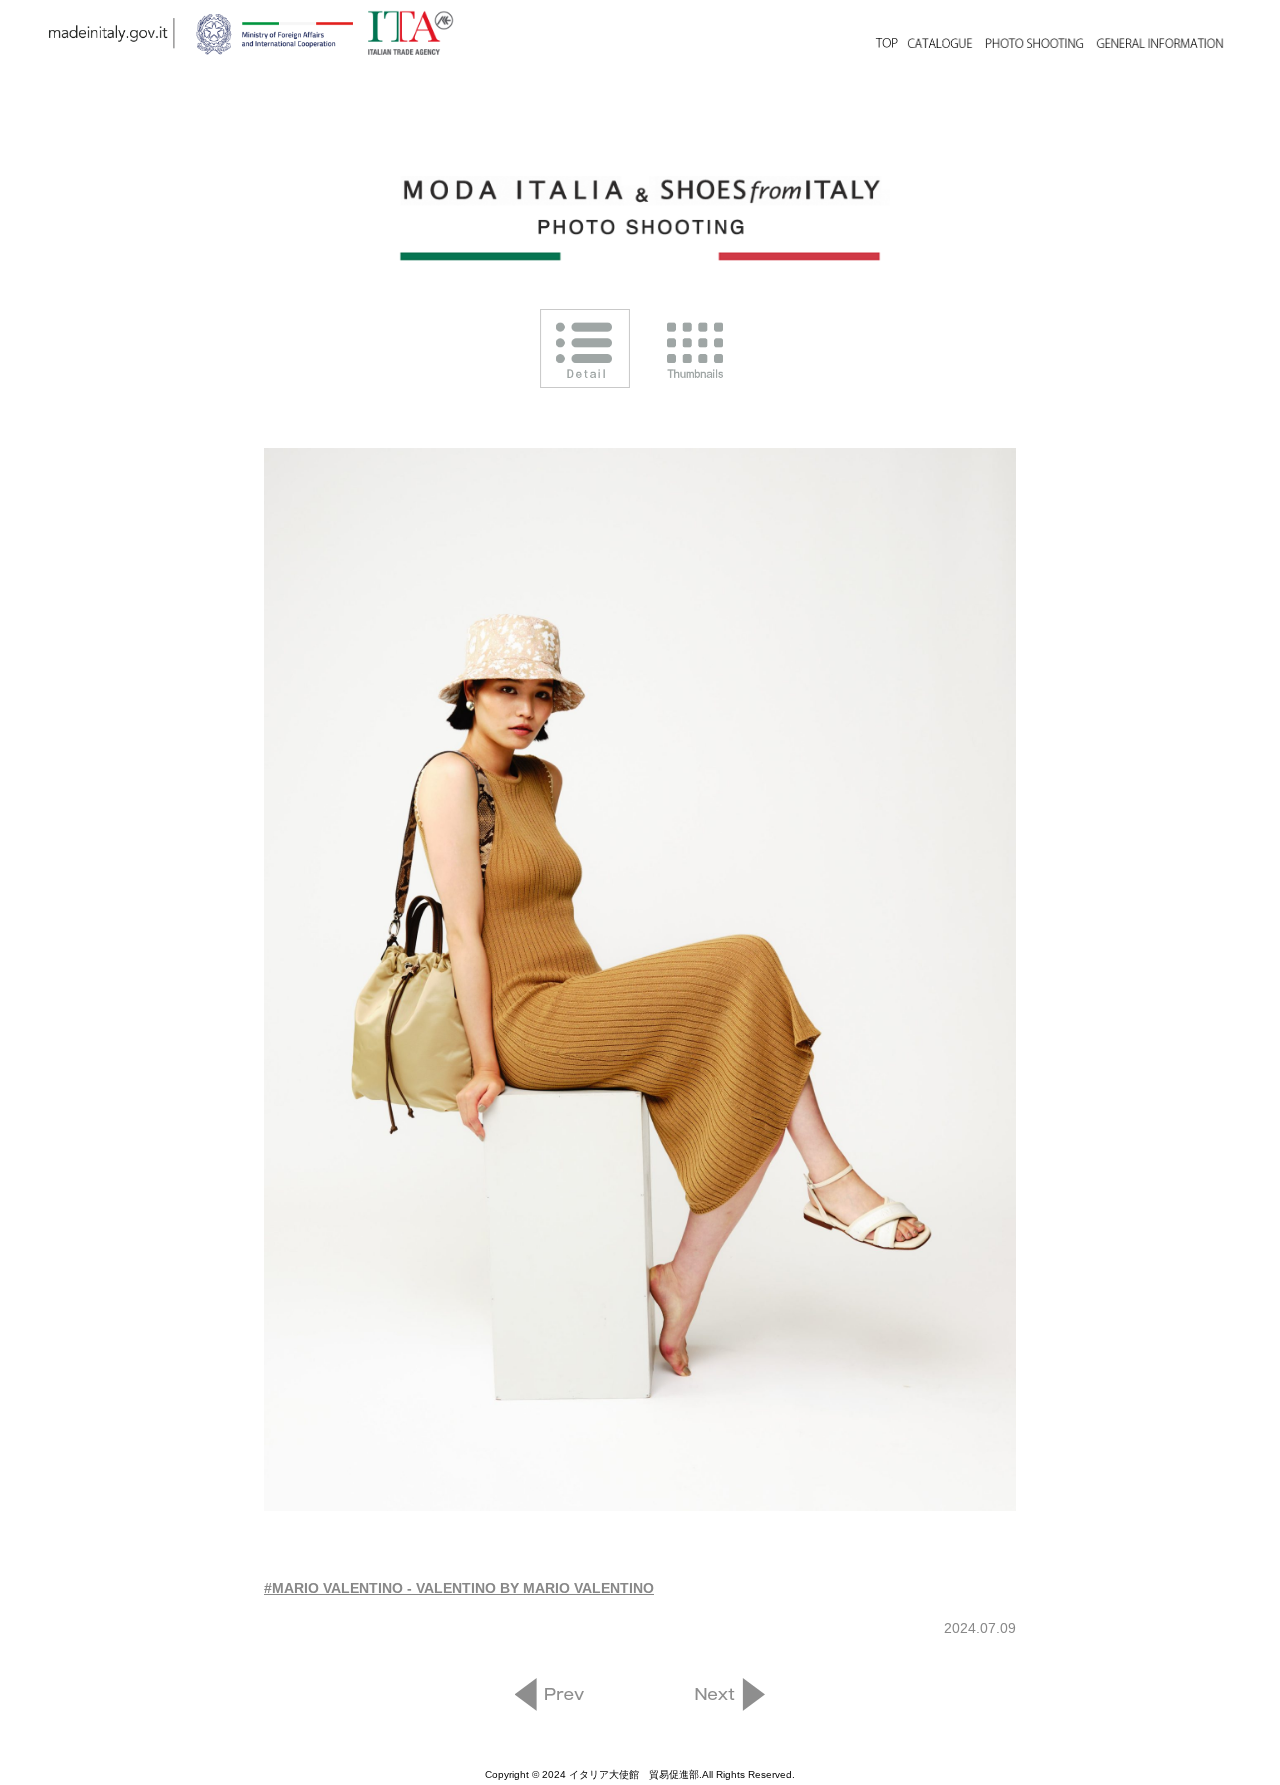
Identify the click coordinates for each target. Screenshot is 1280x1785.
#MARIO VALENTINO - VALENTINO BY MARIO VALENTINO (459, 1588)
